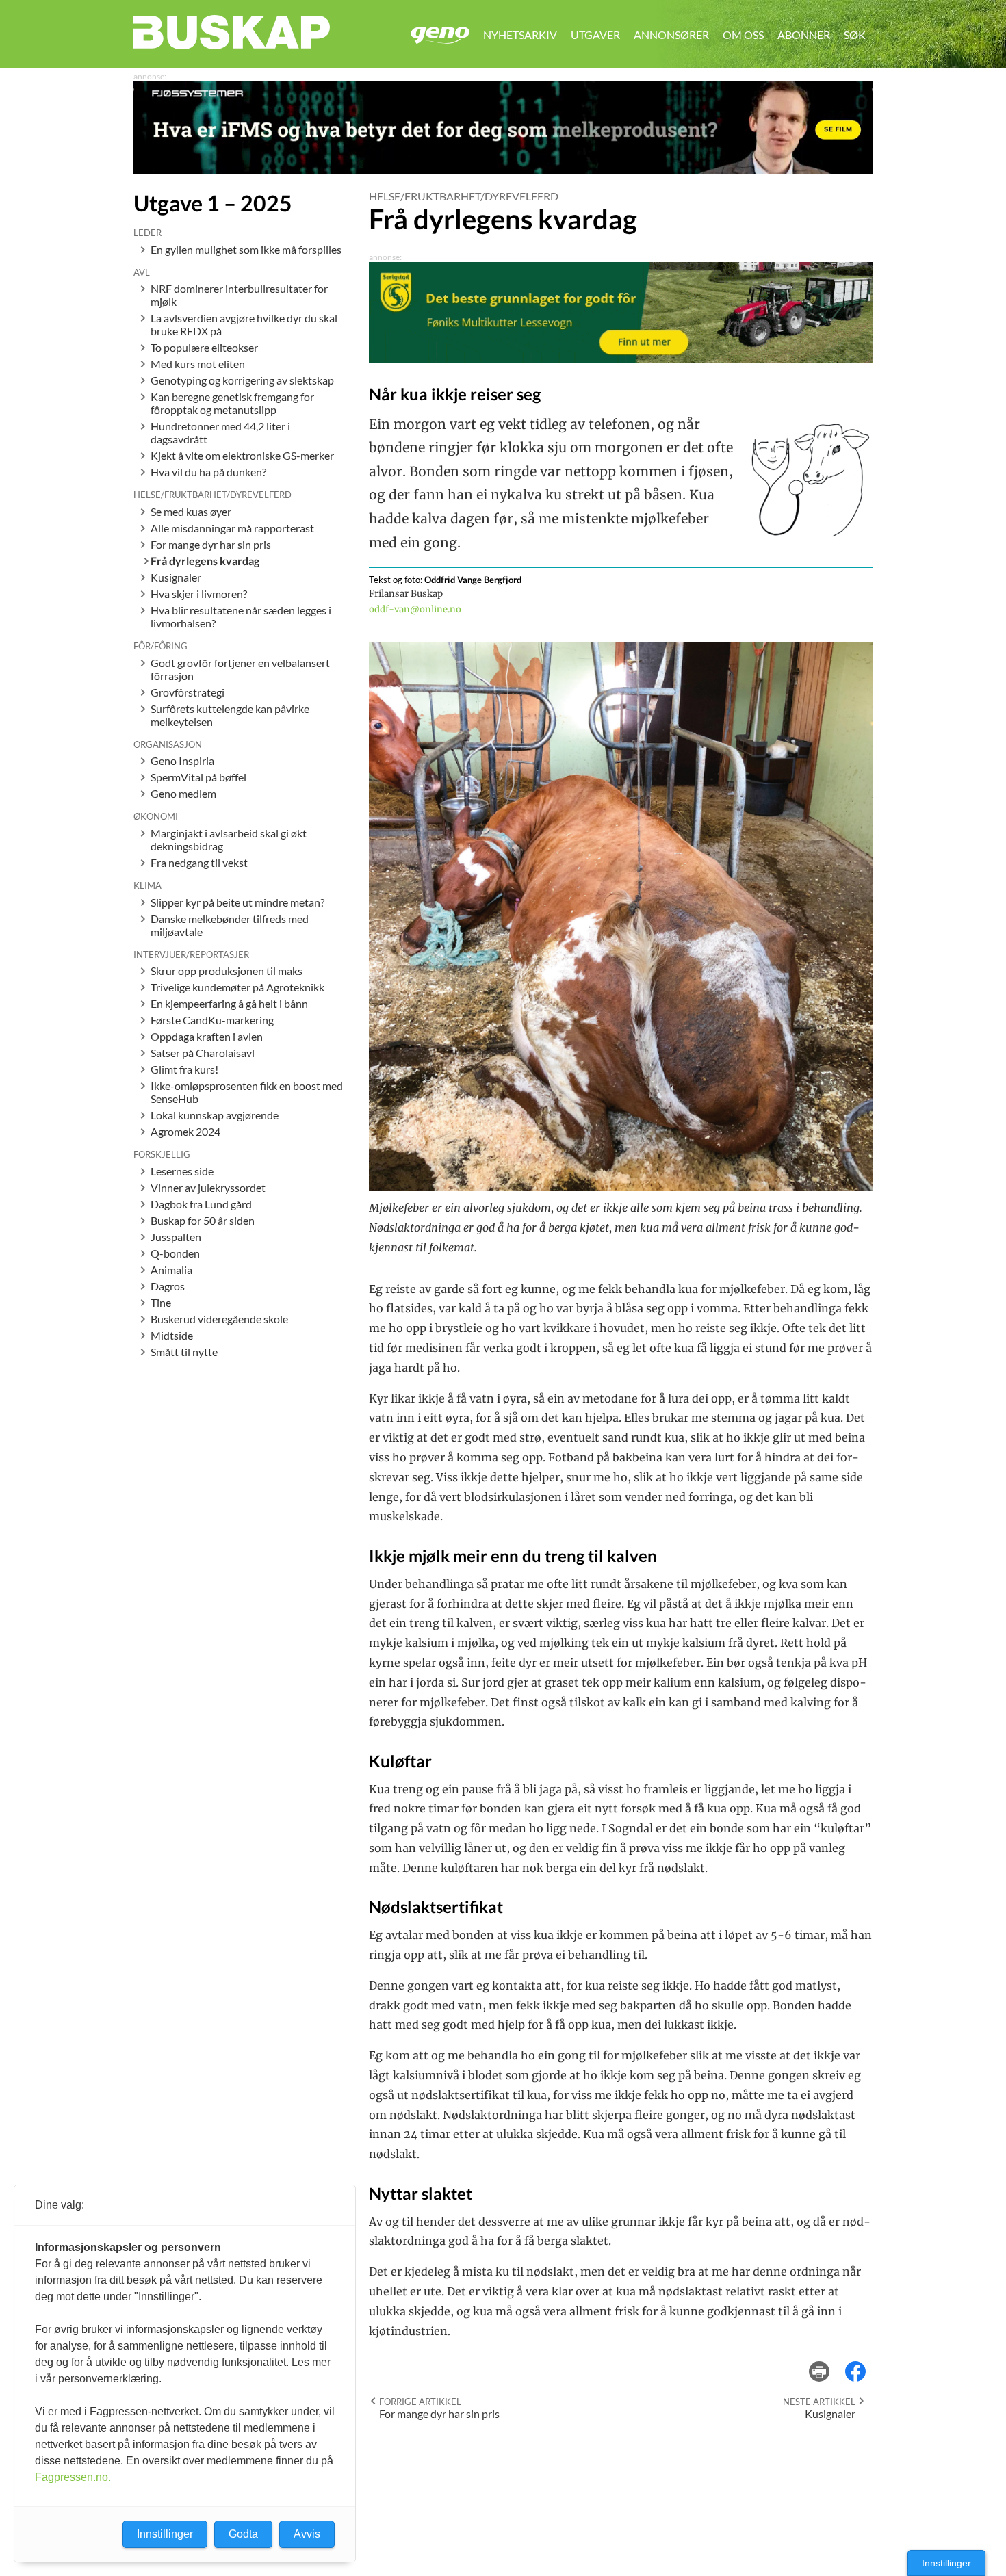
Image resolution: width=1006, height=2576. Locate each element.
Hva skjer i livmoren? (199, 594)
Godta (243, 2534)
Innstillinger (946, 2563)
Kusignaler (176, 577)
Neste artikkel (819, 2402)
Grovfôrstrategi (188, 692)
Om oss (743, 35)
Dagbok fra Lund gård (201, 1204)
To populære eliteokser (204, 347)
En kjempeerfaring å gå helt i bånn (229, 1003)
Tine (161, 1302)
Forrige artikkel (420, 2402)
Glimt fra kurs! (184, 1069)
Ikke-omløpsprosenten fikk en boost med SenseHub (247, 1092)
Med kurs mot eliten (198, 364)
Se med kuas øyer (191, 511)
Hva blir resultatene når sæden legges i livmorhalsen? (241, 616)
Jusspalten (176, 1237)
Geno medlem (183, 793)
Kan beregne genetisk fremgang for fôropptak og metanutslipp (232, 403)
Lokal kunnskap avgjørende (215, 1115)
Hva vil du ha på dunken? (208, 472)
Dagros (168, 1286)
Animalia (171, 1270)
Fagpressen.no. (73, 2477)
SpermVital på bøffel (198, 777)
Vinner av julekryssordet (208, 1187)
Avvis (307, 2534)
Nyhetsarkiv (520, 35)
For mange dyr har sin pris (211, 544)
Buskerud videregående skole (219, 1319)
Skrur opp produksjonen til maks (227, 971)
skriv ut (828, 2362)
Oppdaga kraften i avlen (207, 1036)
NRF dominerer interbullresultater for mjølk (239, 295)
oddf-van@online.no (415, 609)
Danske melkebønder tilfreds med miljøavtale (230, 925)
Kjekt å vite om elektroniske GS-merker (242, 455)
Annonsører (671, 35)
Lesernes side (182, 1171)
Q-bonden (175, 1253)
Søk (855, 35)
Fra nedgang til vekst (199, 862)
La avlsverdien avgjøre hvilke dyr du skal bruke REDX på (244, 324)
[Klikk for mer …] (503, 169)
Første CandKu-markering (212, 1020)
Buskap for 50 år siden (203, 1220)
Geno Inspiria (182, 760)
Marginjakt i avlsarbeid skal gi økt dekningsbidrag (229, 840)
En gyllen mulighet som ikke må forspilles (246, 249)
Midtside (172, 1335)
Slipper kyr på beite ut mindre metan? (237, 902)
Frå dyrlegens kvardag (205, 561)
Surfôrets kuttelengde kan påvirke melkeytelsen (230, 715)
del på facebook (862, 2362)
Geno (440, 35)
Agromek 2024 (185, 1131)
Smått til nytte (184, 1352)
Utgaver (595, 35)
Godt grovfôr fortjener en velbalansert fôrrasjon (240, 669)
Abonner (804, 35)
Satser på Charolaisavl (203, 1053)
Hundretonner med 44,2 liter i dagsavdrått (220, 432)
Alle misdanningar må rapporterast (232, 528)
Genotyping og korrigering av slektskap (242, 380)
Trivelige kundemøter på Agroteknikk (237, 987)
